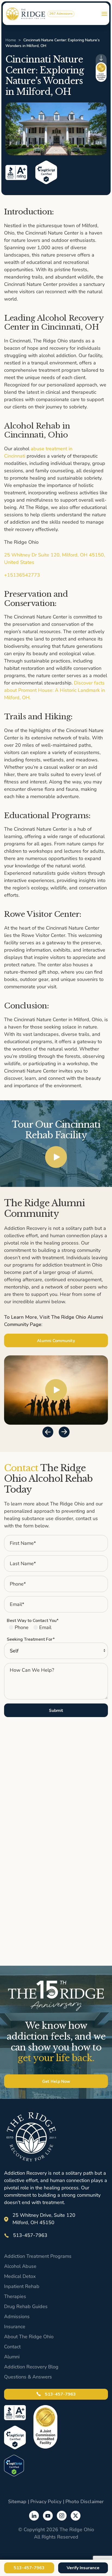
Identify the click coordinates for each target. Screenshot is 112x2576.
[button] (104, 14)
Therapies (15, 2296)
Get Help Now (56, 2081)
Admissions (17, 2316)
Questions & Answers (28, 2377)
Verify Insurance (83, 2568)
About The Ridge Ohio (29, 2337)
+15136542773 (22, 575)
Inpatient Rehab (22, 2286)
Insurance (15, 2327)
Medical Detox (20, 2276)
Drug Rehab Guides (26, 2306)
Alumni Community (56, 1341)
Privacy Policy (46, 2502)
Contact (12, 2347)
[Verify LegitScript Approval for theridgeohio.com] (14, 2465)
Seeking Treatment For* (31, 1639)
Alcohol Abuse (20, 2266)
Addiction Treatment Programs (38, 2256)
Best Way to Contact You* (33, 1621)
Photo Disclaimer (85, 2502)
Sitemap (17, 2502)
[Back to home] (26, 14)
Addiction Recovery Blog (31, 2367)
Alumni (12, 2357)
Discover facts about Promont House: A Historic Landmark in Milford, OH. (55, 690)
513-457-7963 (60, 2394)
